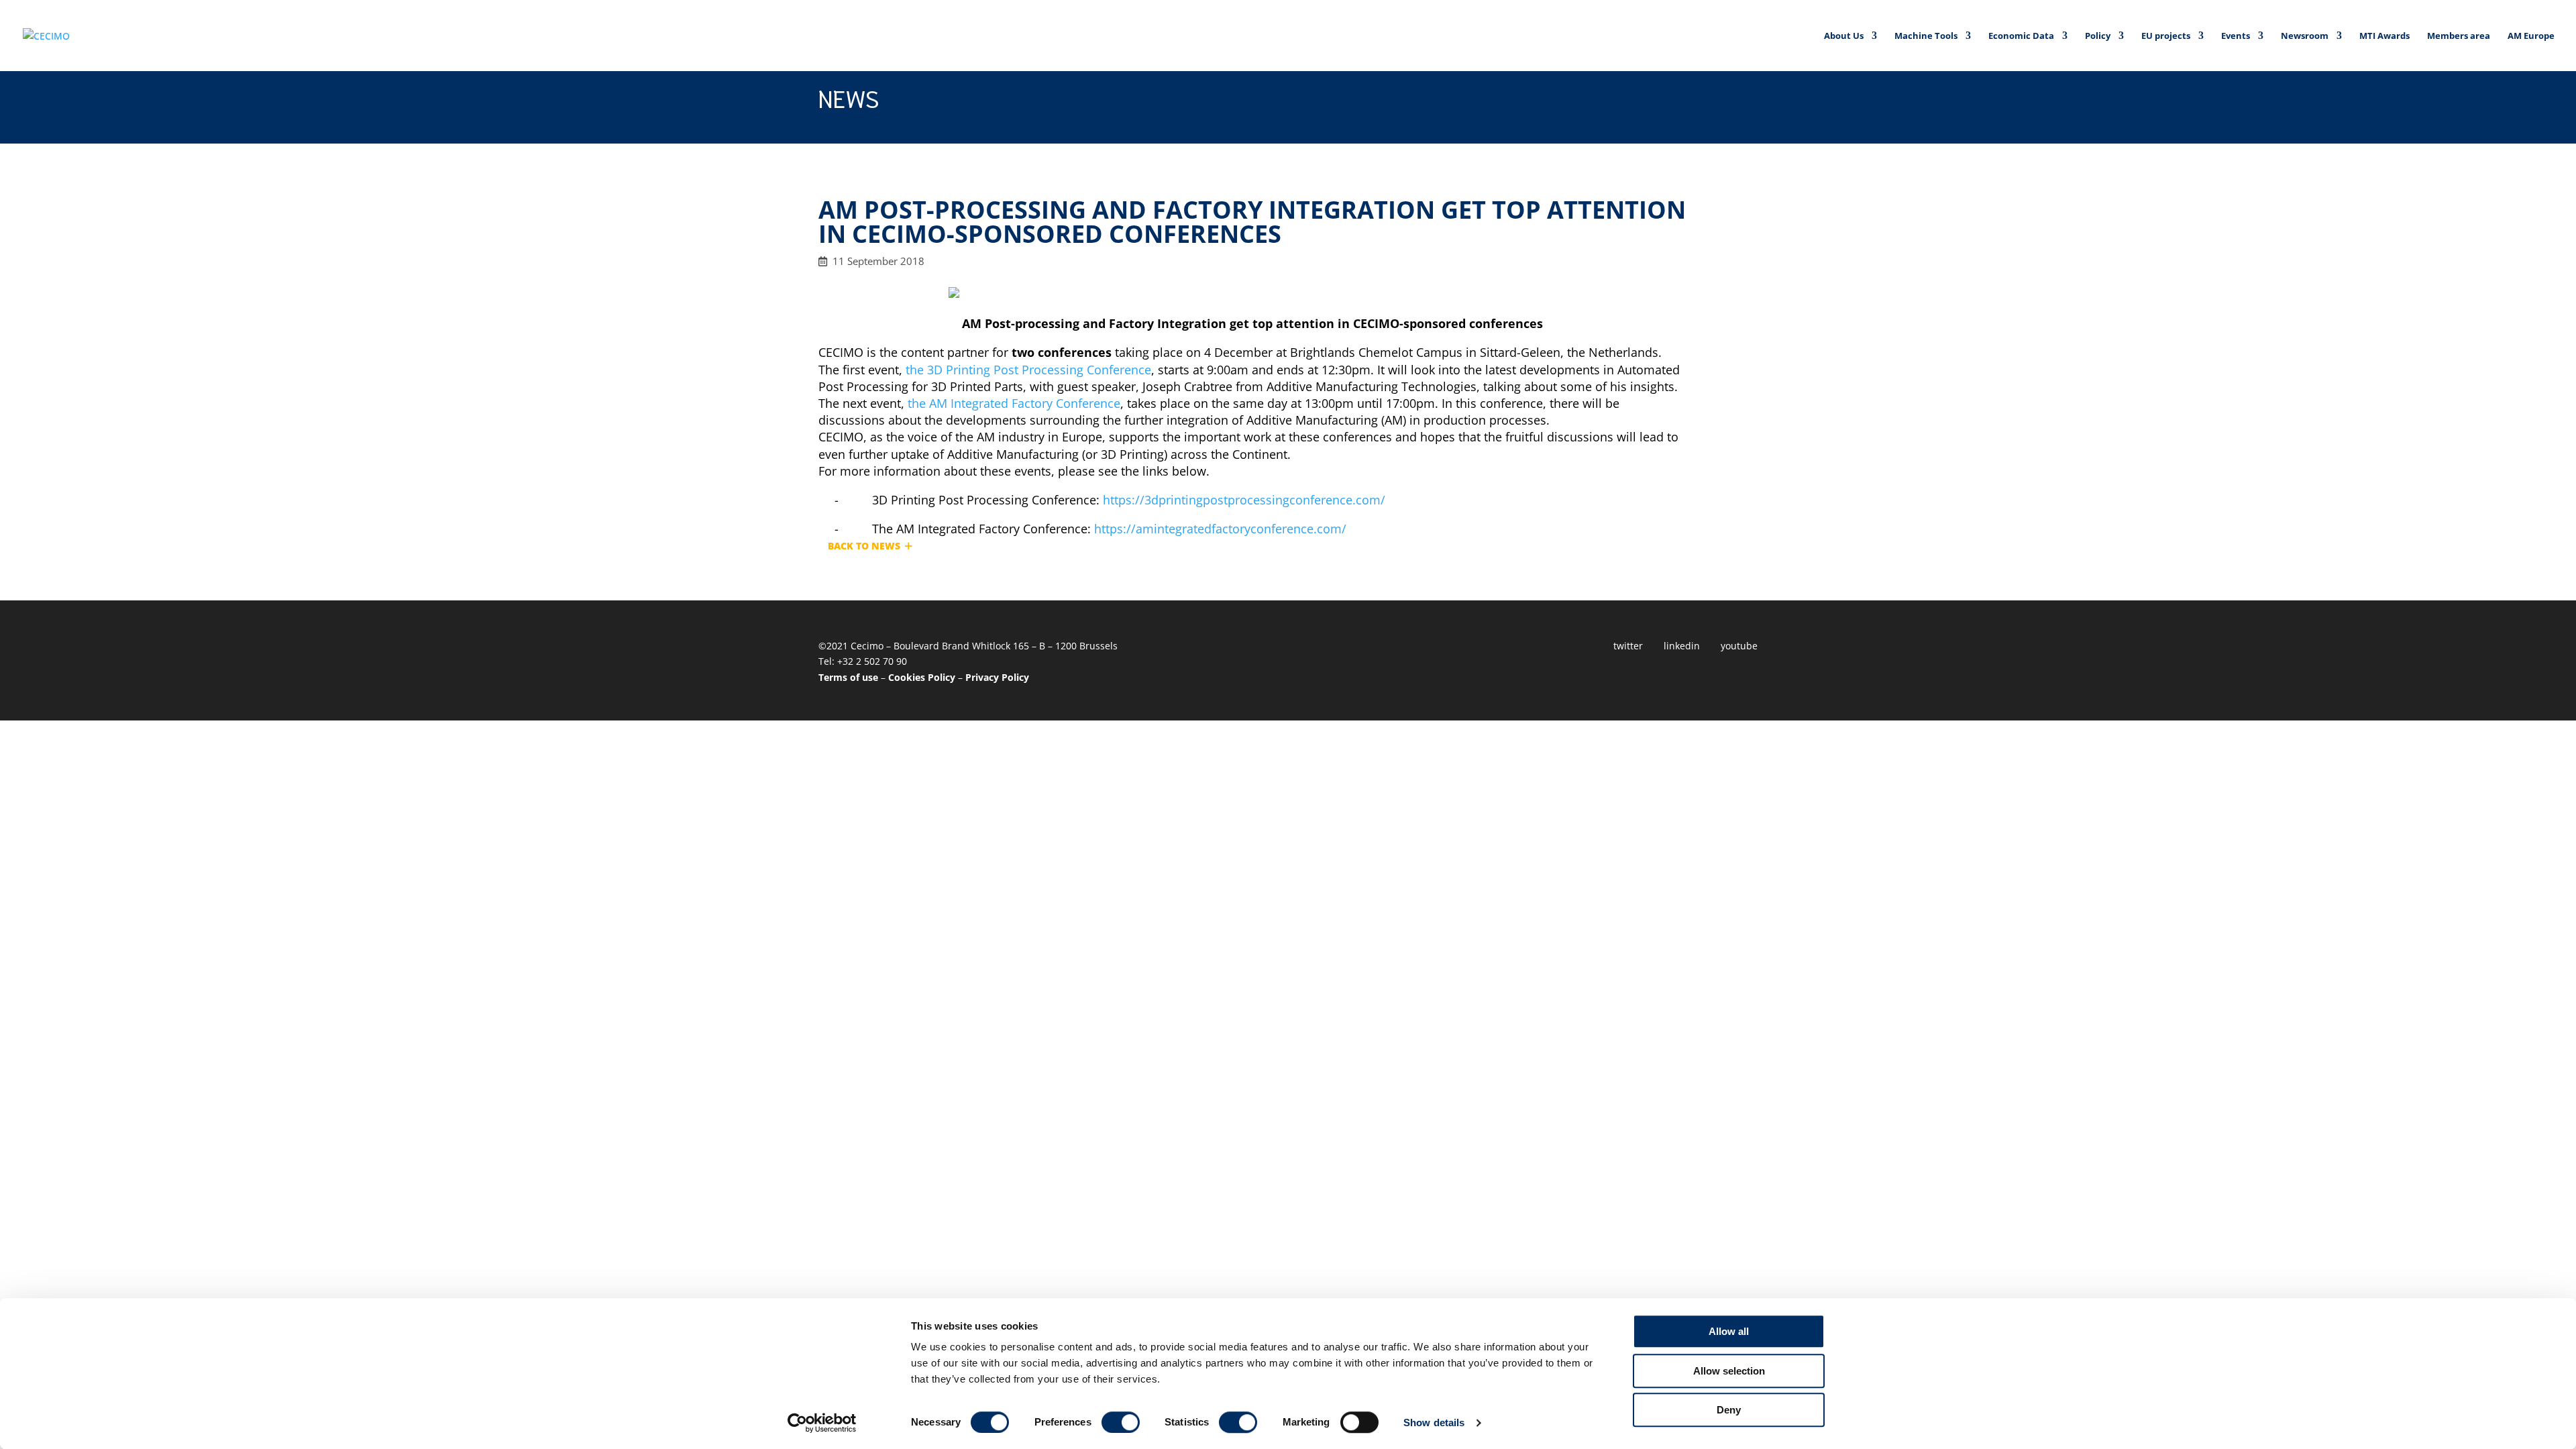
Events (2236, 36)
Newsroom (2305, 36)
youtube (1739, 646)
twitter (1628, 646)
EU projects (2166, 36)
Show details (1434, 1423)
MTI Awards (2384, 36)
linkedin (1682, 646)
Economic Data (2021, 36)
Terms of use (848, 677)
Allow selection (1729, 1371)
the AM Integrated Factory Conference (1014, 403)
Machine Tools (1926, 36)
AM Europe (2531, 36)
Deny (1729, 1410)
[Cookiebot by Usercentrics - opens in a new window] (822, 1423)
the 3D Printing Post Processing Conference (1028, 370)
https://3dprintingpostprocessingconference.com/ (1244, 500)
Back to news (864, 546)
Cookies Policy (922, 677)
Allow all (1729, 1331)
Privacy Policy (997, 677)
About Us (1844, 36)
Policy (2098, 36)
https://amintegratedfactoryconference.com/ (1220, 529)
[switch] (1121, 1422)
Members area (2459, 36)
